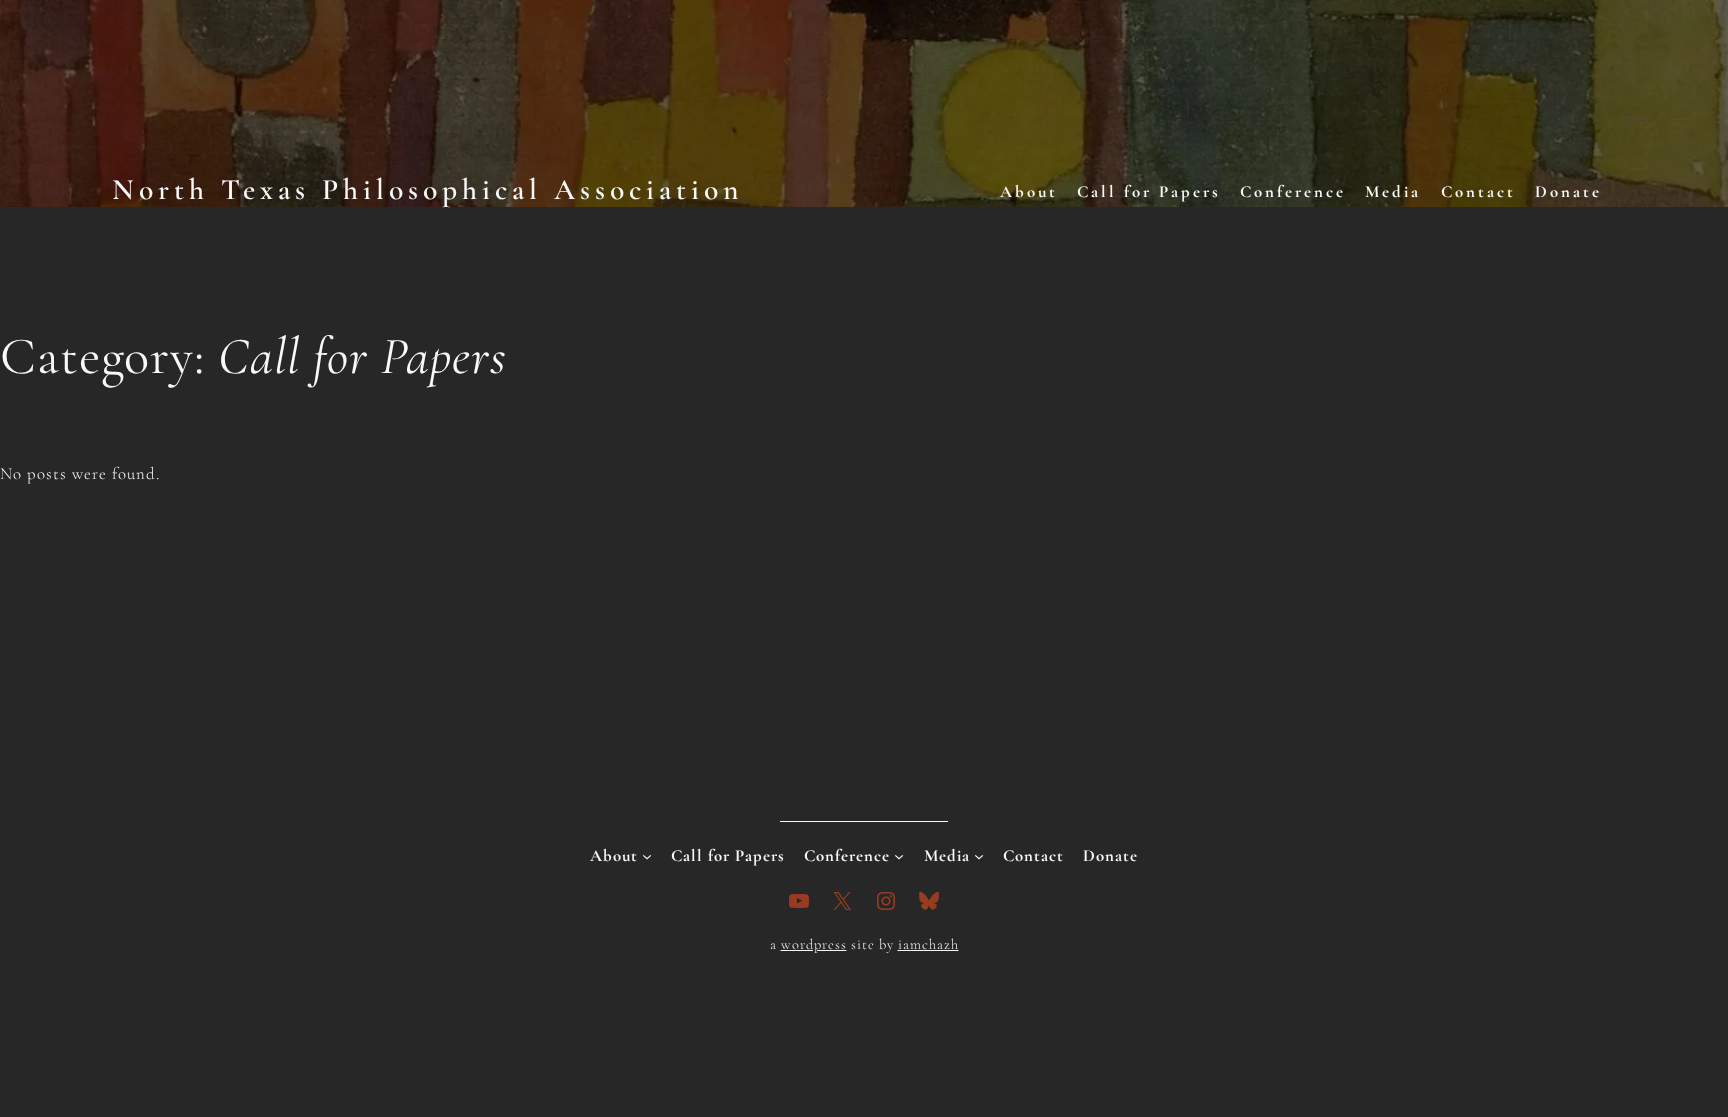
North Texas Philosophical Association (427, 189)
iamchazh (928, 944)
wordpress (814, 944)
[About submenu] (647, 856)
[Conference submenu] (899, 856)
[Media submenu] (979, 856)
